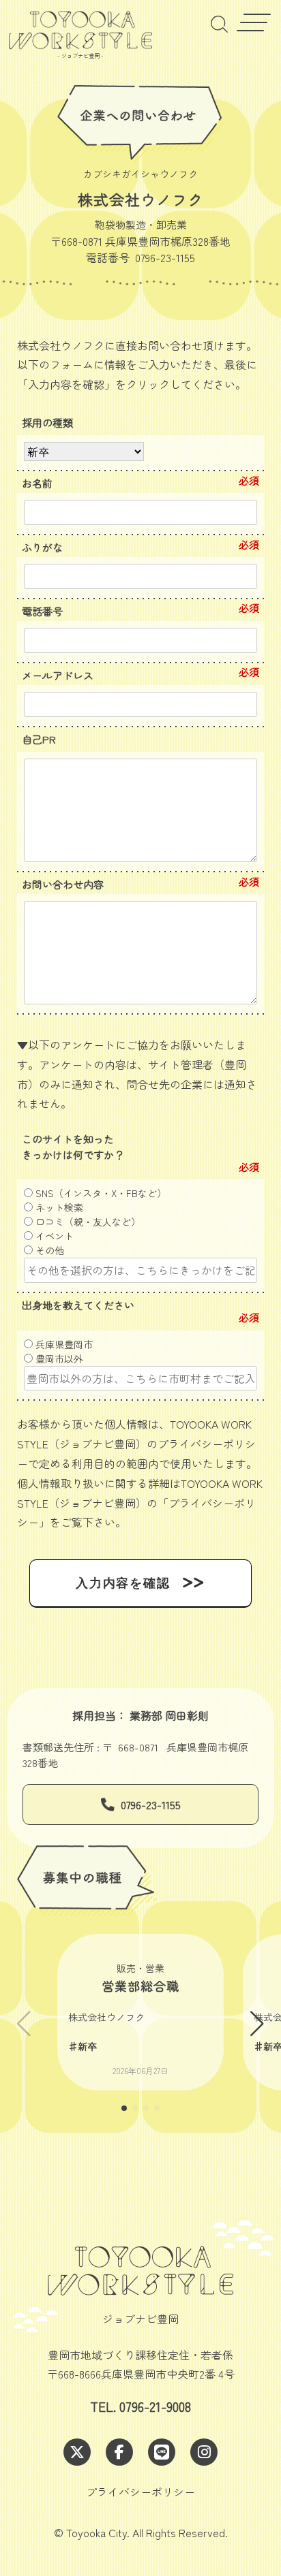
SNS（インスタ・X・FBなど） (100, 1193)
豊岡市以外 (58, 1358)
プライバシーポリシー (140, 2492)
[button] (257, 2024)
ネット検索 (58, 1207)
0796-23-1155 (151, 1804)
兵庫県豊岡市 (63, 1344)
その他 (48, 1250)
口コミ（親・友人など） (87, 1222)
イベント (53, 1236)
